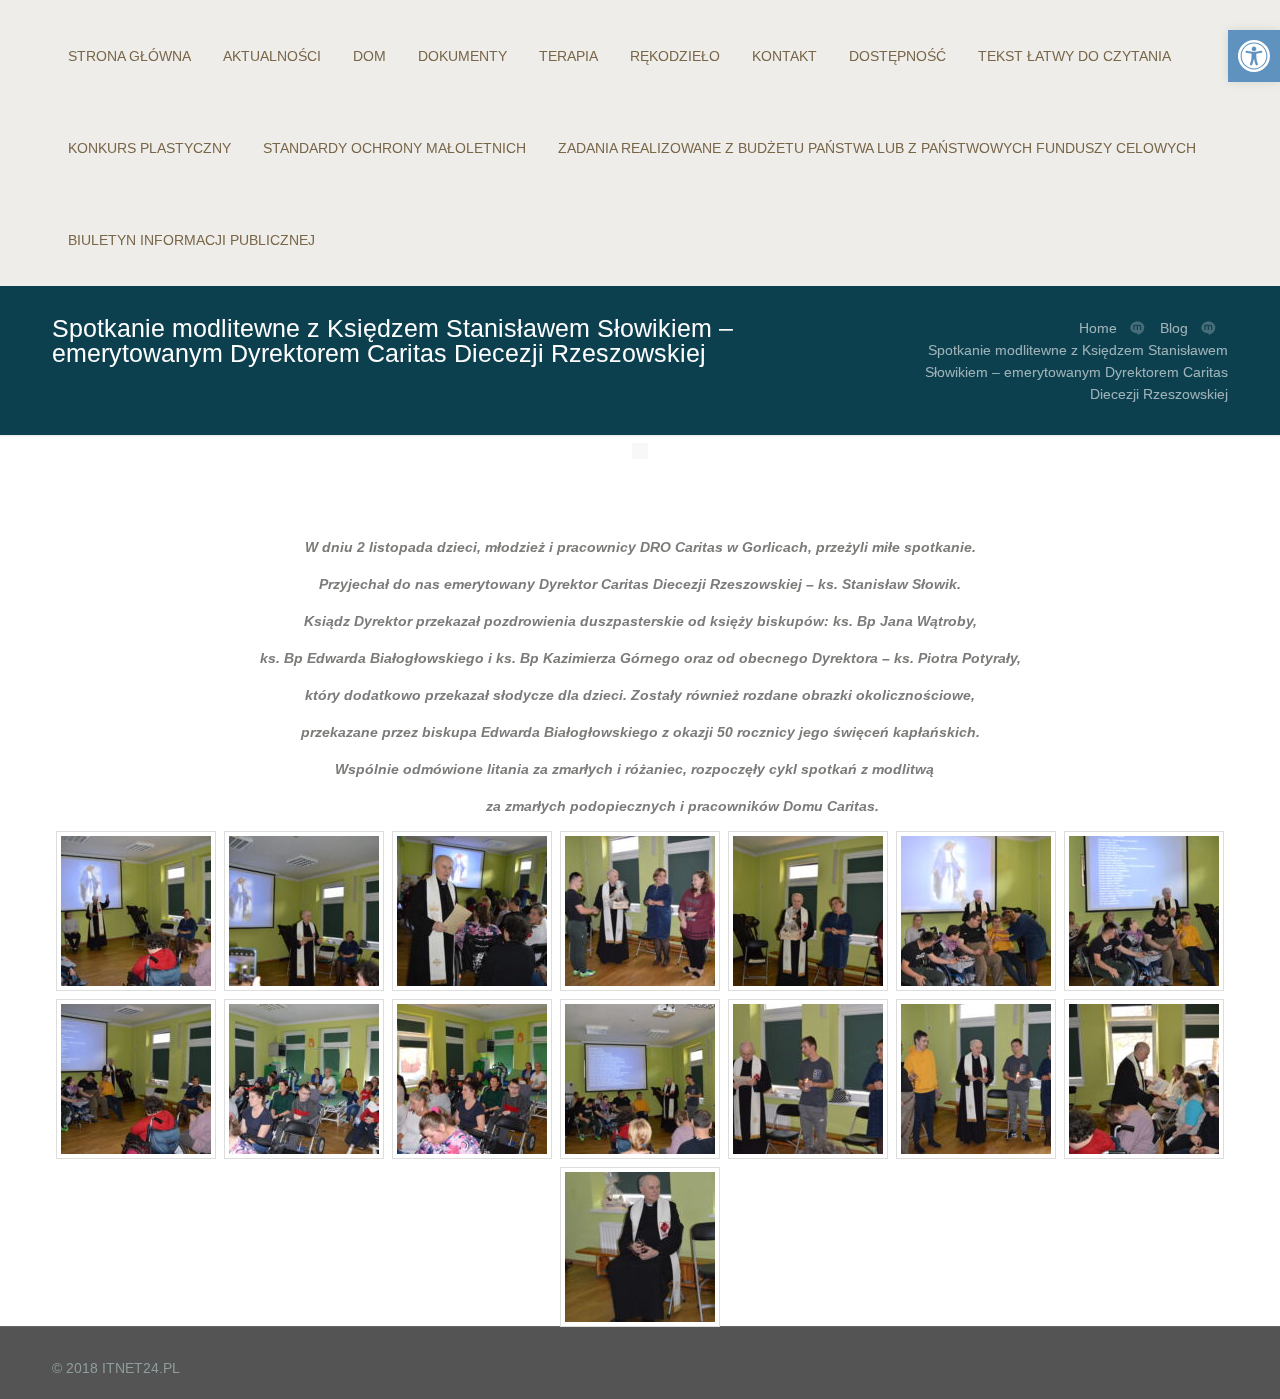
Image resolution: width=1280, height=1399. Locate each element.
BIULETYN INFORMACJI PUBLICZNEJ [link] (191, 240)
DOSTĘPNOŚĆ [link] (897, 56)
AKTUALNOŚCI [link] (272, 56)
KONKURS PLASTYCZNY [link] (149, 148)
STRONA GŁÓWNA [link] (129, 56)
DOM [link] (369, 56)
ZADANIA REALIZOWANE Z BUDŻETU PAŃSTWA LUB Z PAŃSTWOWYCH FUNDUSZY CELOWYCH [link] (877, 148)
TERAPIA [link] (568, 56)
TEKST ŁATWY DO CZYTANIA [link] (1074, 56)
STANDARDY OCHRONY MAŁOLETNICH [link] (394, 148)
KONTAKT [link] (784, 56)
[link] (1254, 56)
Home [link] (1098, 328)
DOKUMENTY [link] (462, 56)
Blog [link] (1174, 328)
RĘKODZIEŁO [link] (675, 56)
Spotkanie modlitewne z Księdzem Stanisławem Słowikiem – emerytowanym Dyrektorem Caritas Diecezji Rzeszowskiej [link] (1076, 372)
